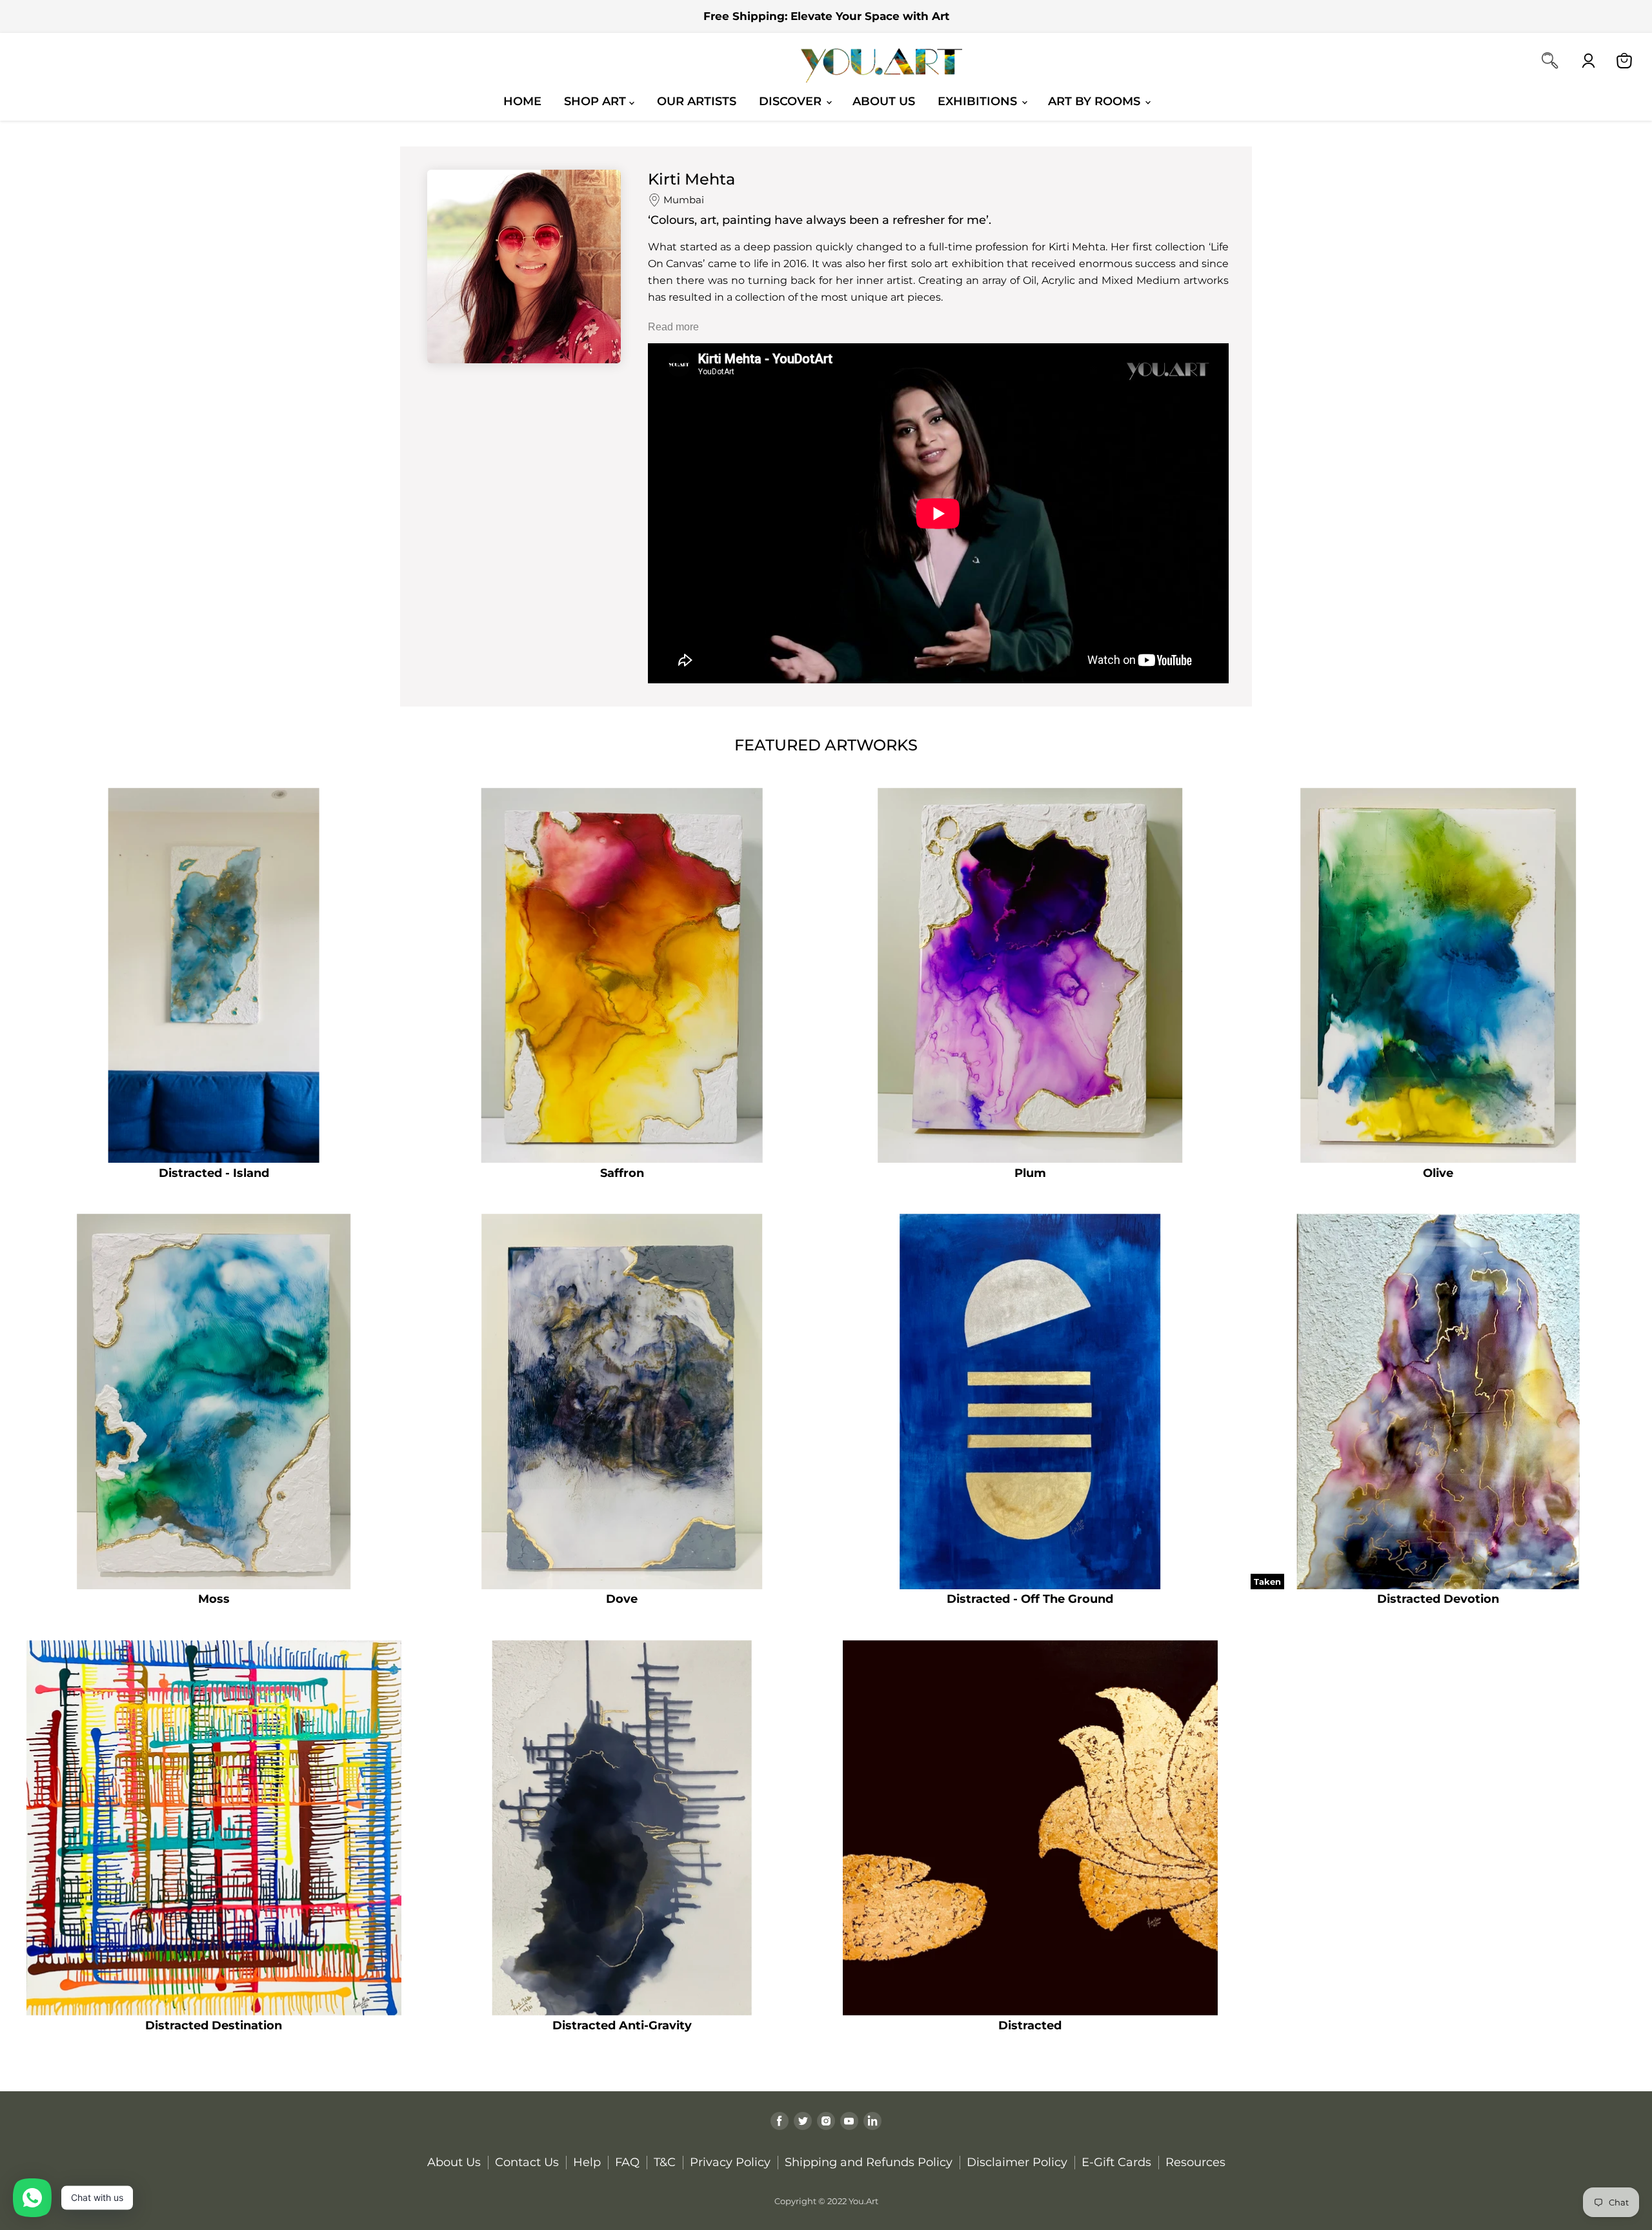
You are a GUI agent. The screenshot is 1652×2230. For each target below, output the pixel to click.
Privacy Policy (730, 2162)
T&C (665, 2162)
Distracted (1030, 2025)
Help (587, 2162)
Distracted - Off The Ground (1030, 1599)
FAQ (627, 2162)
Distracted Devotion (1438, 1599)
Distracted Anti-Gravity (622, 2025)
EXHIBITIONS (979, 101)
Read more (673, 327)
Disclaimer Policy (1017, 2162)
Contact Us (527, 2162)
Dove (622, 1599)
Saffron (622, 1173)
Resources (1195, 2162)
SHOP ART (597, 101)
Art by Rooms (1096, 101)
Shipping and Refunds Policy (869, 2162)
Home (522, 101)
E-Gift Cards (1116, 2162)
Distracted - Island (214, 1173)
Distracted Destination (214, 2025)
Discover (792, 101)
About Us (884, 101)
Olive (1438, 1173)
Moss (214, 1599)
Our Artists (697, 101)
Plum (1030, 1173)
